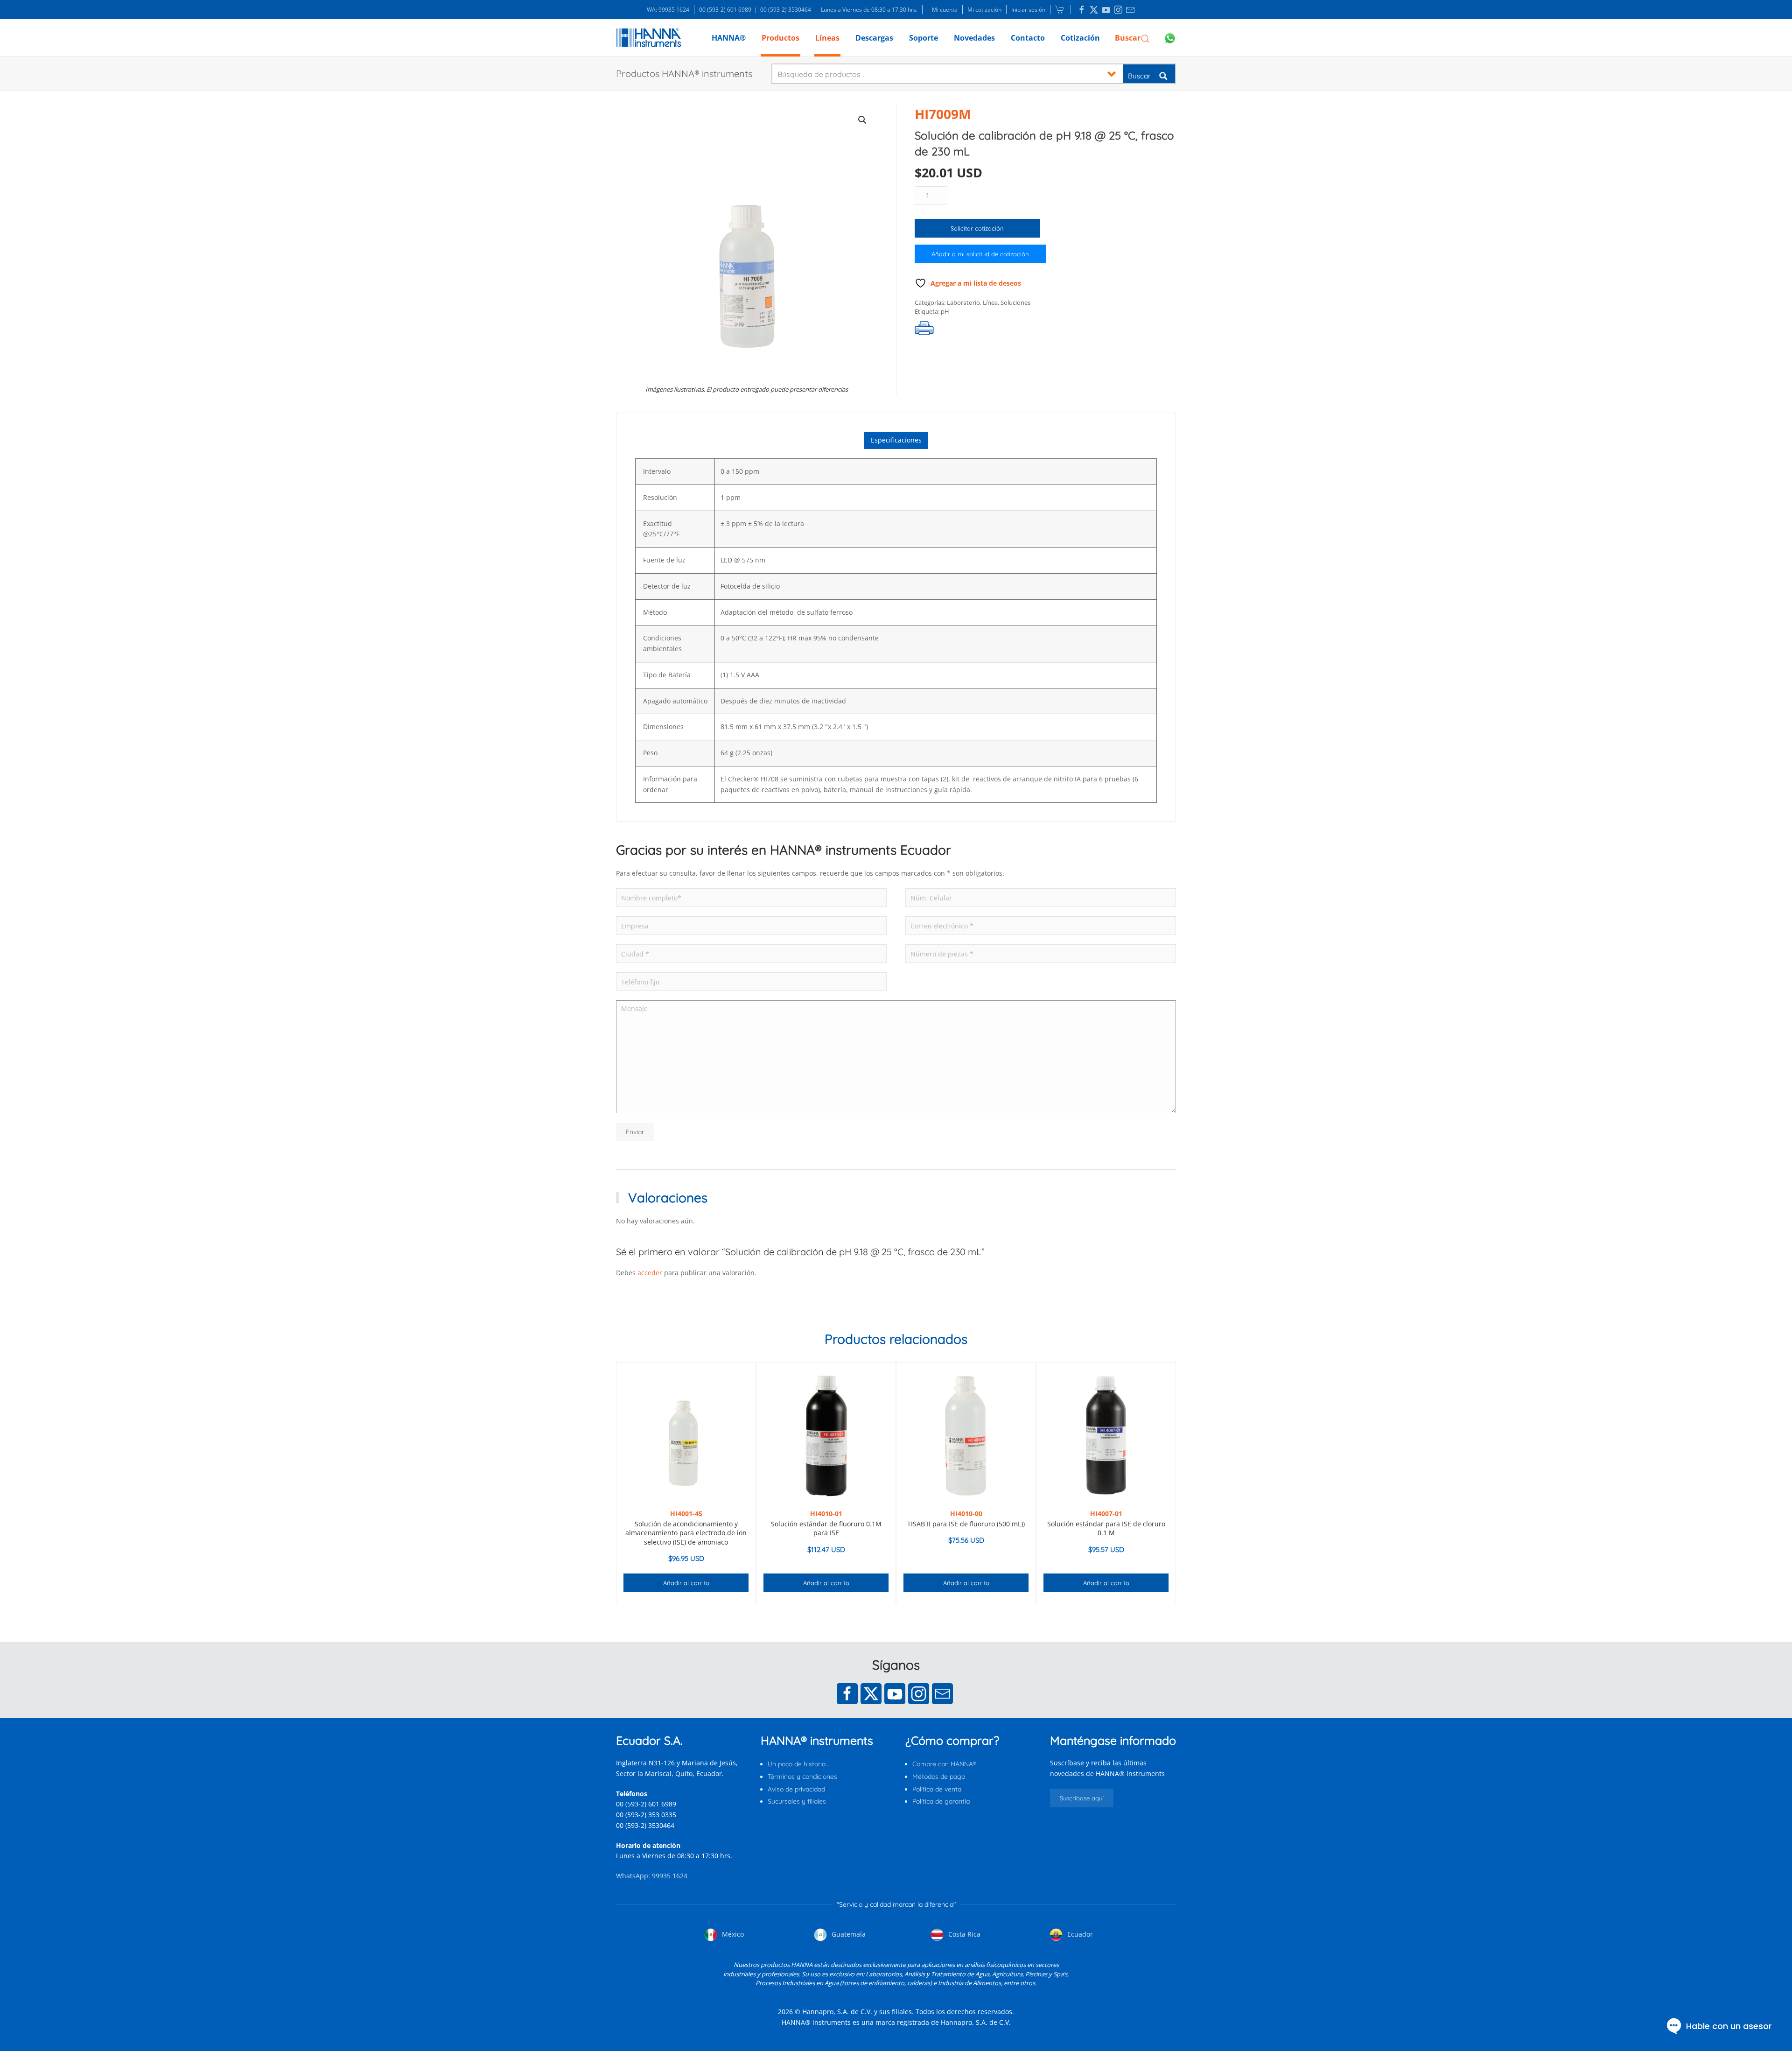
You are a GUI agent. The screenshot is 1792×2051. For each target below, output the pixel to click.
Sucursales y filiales (797, 1801)
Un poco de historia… (798, 1764)
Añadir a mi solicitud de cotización (980, 254)
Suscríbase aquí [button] (1082, 1798)
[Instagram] (919, 1694)
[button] (1132, 38)
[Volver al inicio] (648, 38)
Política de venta (937, 1789)
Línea (990, 302)
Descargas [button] (874, 38)
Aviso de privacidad (796, 1789)
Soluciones (1015, 302)
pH (945, 311)
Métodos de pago (939, 1777)
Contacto (1028, 38)
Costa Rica (963, 1934)
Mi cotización (984, 10)
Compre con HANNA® (944, 1764)
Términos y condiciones (802, 1777)
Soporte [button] (924, 38)
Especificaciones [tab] (896, 440)
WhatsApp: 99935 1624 (652, 1876)
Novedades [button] (974, 38)
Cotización (1080, 38)
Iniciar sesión (1028, 10)
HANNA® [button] (729, 38)
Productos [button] (780, 38)
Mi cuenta (945, 10)
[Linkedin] (1082, 10)
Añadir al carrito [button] (686, 1583)
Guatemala (848, 1934)
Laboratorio (963, 302)
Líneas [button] (827, 38)
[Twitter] (871, 1694)
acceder (650, 1273)
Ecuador (1079, 1934)
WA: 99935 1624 (668, 10)
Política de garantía (941, 1801)
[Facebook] (847, 1694)
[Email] (942, 1694)
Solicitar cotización (977, 228)
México (732, 1934)
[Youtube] (895, 1694)
